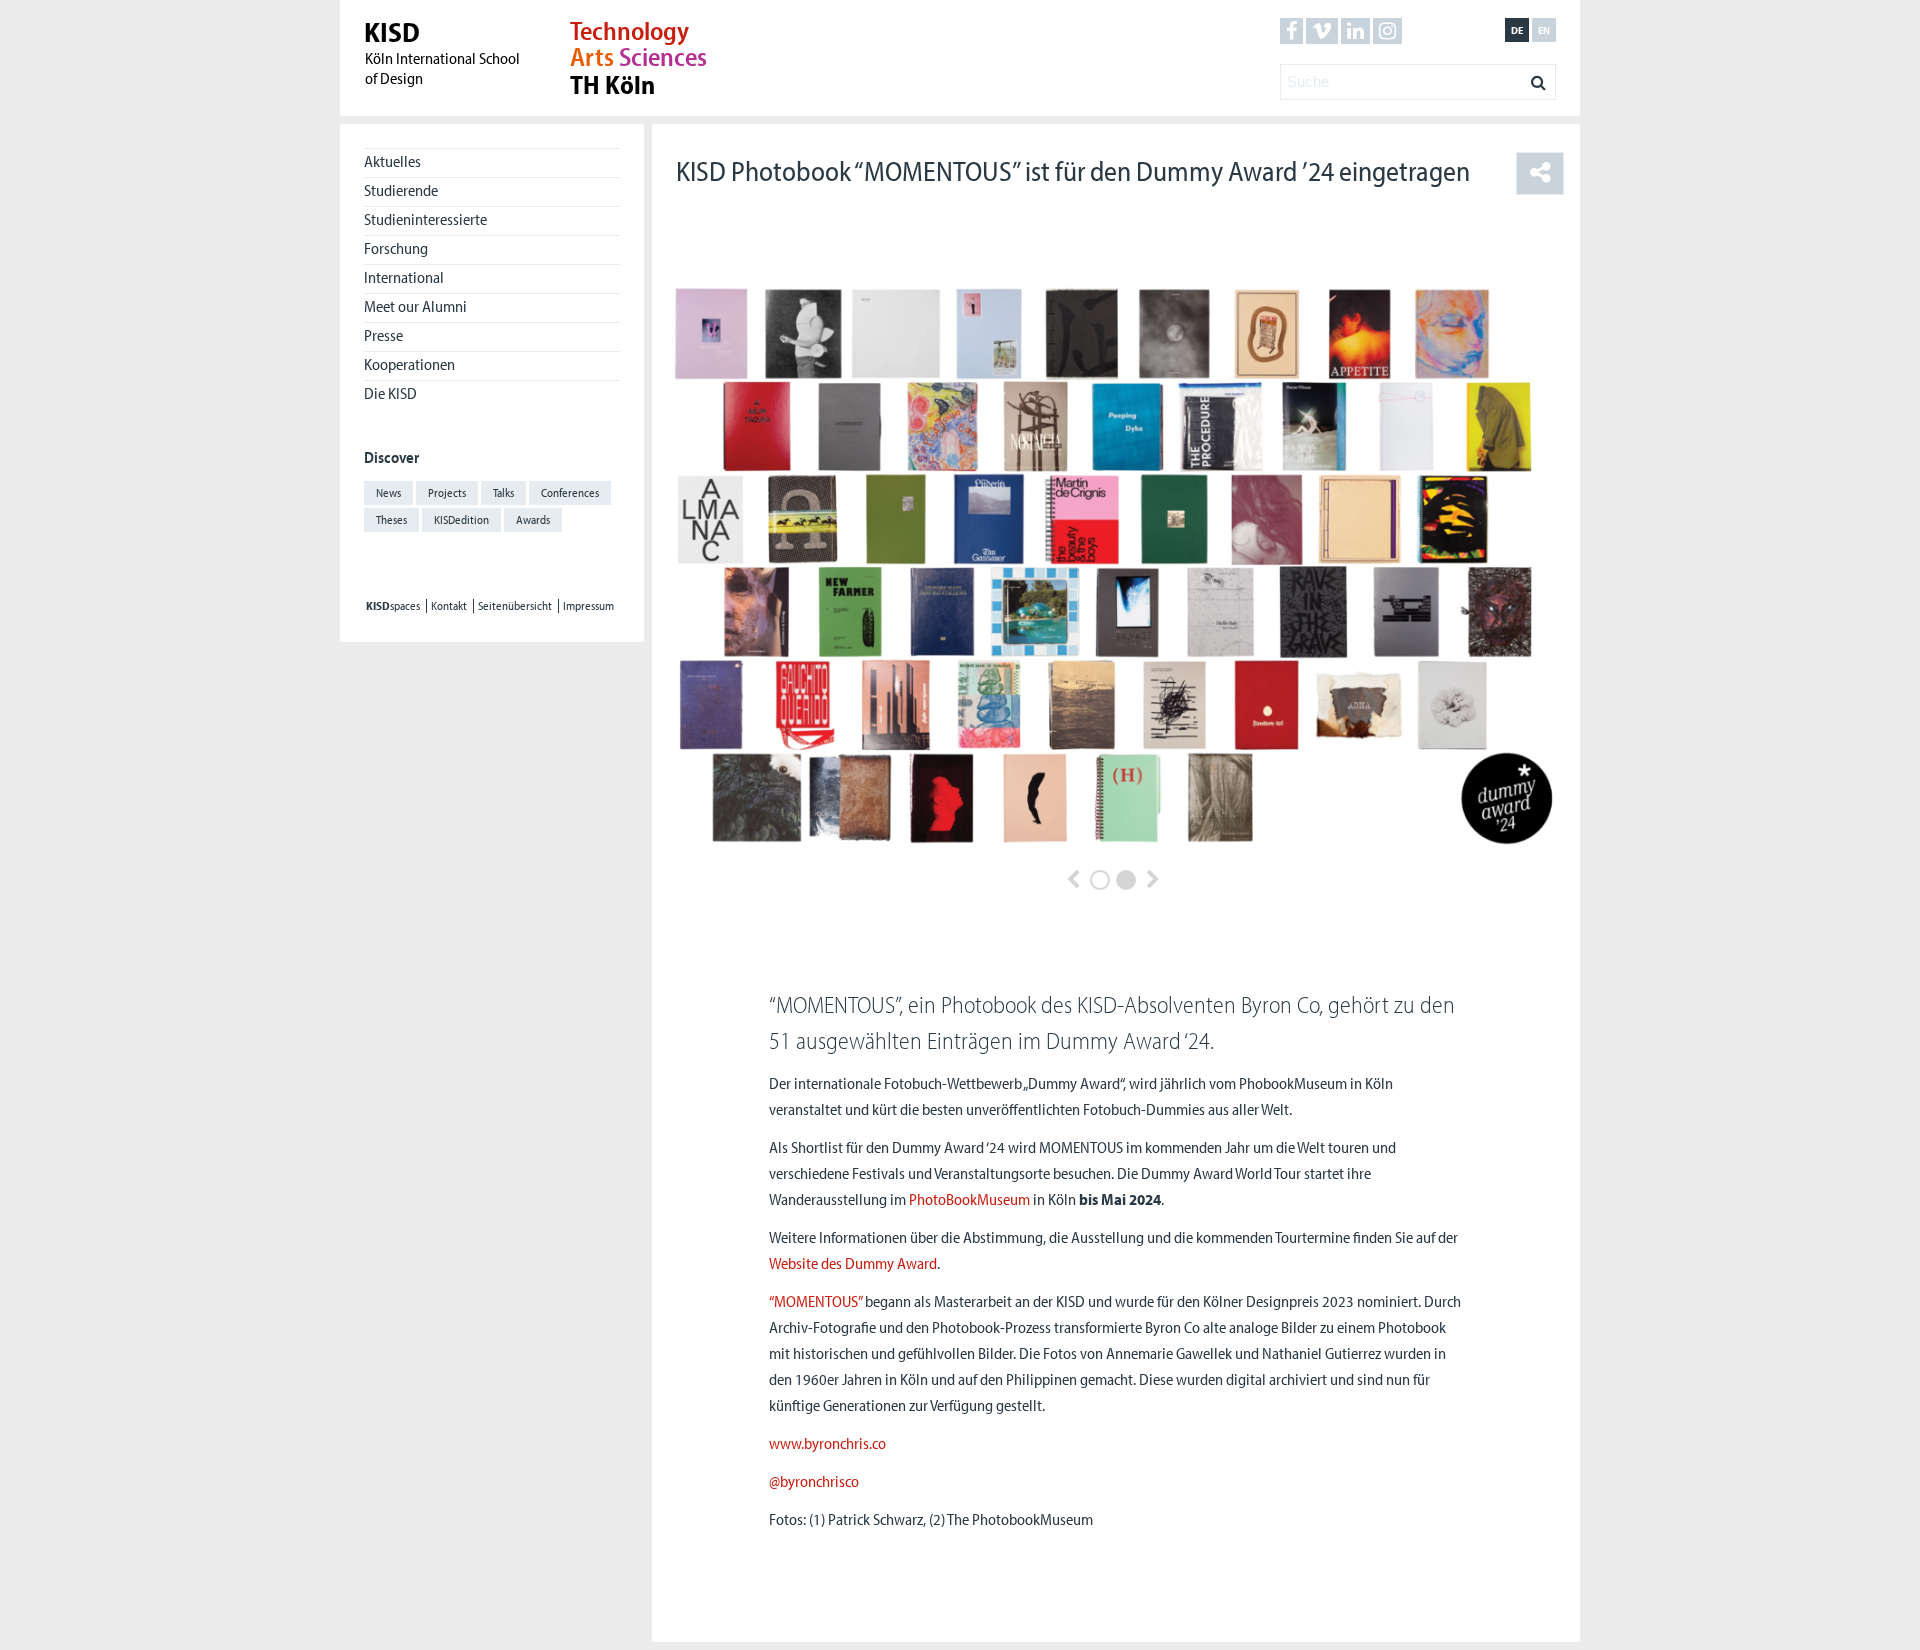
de (1517, 30)
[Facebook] (1291, 31)
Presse (383, 335)
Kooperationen (409, 364)
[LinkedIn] (1355, 31)
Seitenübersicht (515, 606)
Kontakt (449, 606)
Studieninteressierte (425, 219)
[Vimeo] (1322, 31)
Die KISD (390, 393)
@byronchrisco (814, 1481)
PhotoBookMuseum (969, 1199)
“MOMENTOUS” (815, 1301)
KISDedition (461, 519)
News (388, 492)
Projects (447, 492)
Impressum (588, 606)
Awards (533, 519)
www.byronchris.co (827, 1443)
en (1544, 30)
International (404, 277)
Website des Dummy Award (853, 1263)
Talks (503, 492)
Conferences (570, 492)
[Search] (1538, 77)
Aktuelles (392, 161)
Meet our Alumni (415, 306)
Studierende (401, 190)
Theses (391, 519)
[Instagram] (1387, 31)
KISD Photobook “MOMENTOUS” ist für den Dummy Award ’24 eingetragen (1073, 170)
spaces (393, 606)
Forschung (396, 248)
